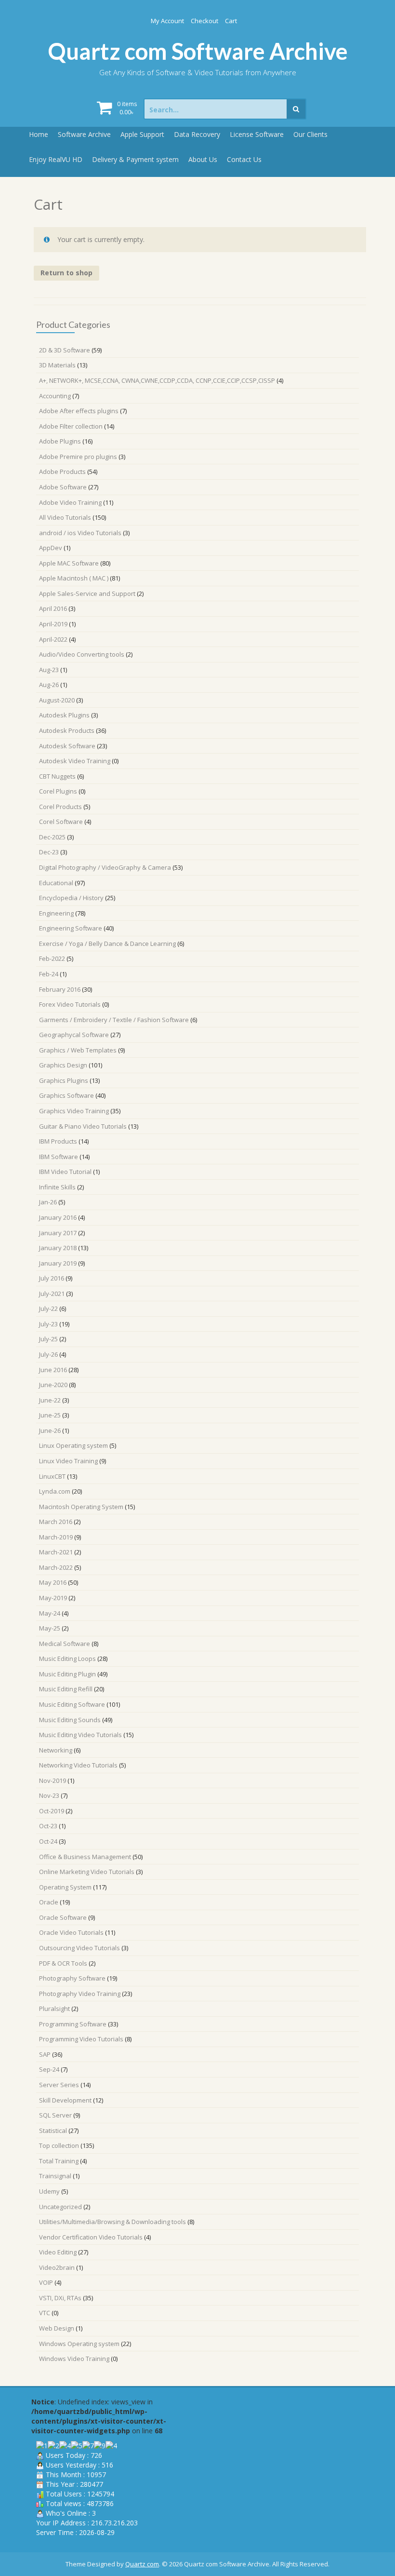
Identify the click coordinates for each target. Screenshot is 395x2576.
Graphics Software (66, 1095)
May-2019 (53, 1598)
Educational (56, 883)
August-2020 (57, 700)
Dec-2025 (52, 837)
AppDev (51, 548)
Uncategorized (60, 2207)
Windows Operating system (79, 2344)
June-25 (50, 1415)
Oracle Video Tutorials (71, 1932)
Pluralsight (54, 2009)
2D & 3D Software (65, 350)
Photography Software (72, 1978)
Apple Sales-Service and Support (87, 593)
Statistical (53, 2131)
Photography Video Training (80, 1994)
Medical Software (65, 1644)
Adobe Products (62, 472)
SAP (45, 2054)
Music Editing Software (72, 1704)
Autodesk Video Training (75, 761)
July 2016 (52, 1278)
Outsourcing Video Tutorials (79, 1948)
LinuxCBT (52, 1476)
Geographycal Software (74, 1035)
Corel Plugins (58, 791)
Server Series (59, 2085)
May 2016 (53, 1582)
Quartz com (142, 2564)
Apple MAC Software (69, 563)
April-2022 (53, 639)
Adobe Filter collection (71, 426)
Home (39, 134)
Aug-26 (49, 685)
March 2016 (56, 1522)
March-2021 (56, 1552)
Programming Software (73, 2024)
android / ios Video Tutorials (80, 533)
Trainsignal (55, 2176)
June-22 (50, 1400)
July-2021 (52, 1294)
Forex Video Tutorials (70, 1004)
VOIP (46, 2282)
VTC (45, 2313)
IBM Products (58, 1141)
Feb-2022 (52, 958)
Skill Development (65, 2100)
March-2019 (56, 1537)
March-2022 (56, 1567)
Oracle (49, 1902)
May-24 (50, 1613)
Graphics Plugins (64, 1080)
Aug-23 (49, 670)
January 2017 (58, 1233)
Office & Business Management (85, 1857)
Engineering (56, 913)
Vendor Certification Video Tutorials (91, 2237)
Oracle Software (63, 1917)
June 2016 (53, 1370)
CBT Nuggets (57, 776)
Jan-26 (48, 1202)
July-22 (48, 1308)
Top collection (59, 2145)
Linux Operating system (73, 1445)
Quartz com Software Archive (198, 51)
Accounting (55, 396)
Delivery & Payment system (135, 159)
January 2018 (58, 1248)
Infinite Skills (57, 1187)
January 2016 (58, 1217)
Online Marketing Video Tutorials (87, 1872)
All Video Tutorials (65, 517)
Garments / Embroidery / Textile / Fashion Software (114, 1020)
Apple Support (142, 134)
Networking (56, 1750)
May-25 (50, 1628)
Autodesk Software (67, 746)
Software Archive (84, 134)
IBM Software (59, 1157)
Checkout (204, 21)
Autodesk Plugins (64, 715)
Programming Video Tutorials (81, 2039)
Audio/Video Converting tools (82, 654)
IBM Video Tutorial (65, 1172)
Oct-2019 (52, 1811)
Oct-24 (48, 1841)
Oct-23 (48, 1826)
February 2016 (60, 989)
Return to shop (66, 273)
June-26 (50, 1430)
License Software (257, 134)
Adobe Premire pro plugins (78, 457)
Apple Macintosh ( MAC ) (74, 578)
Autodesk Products (67, 730)
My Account (167, 21)
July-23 (48, 1324)
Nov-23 (49, 1795)
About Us (203, 159)
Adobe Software (63, 487)
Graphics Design (63, 1065)
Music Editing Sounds (70, 1720)
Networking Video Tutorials (78, 1765)
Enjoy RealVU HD (56, 159)
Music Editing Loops (67, 1659)
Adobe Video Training (70, 502)
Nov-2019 (53, 1780)
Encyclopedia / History (71, 898)
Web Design (57, 2328)
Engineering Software (71, 928)
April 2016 (53, 608)
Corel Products (60, 807)
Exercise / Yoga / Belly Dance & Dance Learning (107, 944)
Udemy (49, 2191)
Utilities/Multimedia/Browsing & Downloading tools (112, 2222)
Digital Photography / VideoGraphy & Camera (105, 867)
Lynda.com (55, 1491)
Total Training (59, 2161)
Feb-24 (49, 974)
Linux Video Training (68, 1461)
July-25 (48, 1339)
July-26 (48, 1354)
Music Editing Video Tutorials (80, 1735)
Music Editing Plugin (67, 1674)
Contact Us (244, 159)
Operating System (65, 1887)
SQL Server (55, 2115)
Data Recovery (197, 134)
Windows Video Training (74, 2359)
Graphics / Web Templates (78, 1050)
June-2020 (53, 1385)
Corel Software (61, 822)
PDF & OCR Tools (63, 1963)
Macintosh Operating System (81, 1507)
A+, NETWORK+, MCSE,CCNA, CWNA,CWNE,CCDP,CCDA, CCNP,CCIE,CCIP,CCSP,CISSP (157, 380)
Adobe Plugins (60, 441)
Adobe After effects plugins (79, 411)
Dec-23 (49, 852)
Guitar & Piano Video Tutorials (83, 1126)
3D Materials (57, 365)
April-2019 (53, 624)
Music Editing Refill (66, 1689)
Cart (231, 21)
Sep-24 (49, 2069)
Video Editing (58, 2252)
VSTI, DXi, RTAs (60, 2298)
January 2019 (58, 1263)
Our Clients (310, 134)
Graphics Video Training (74, 1111)
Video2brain (57, 2267)
